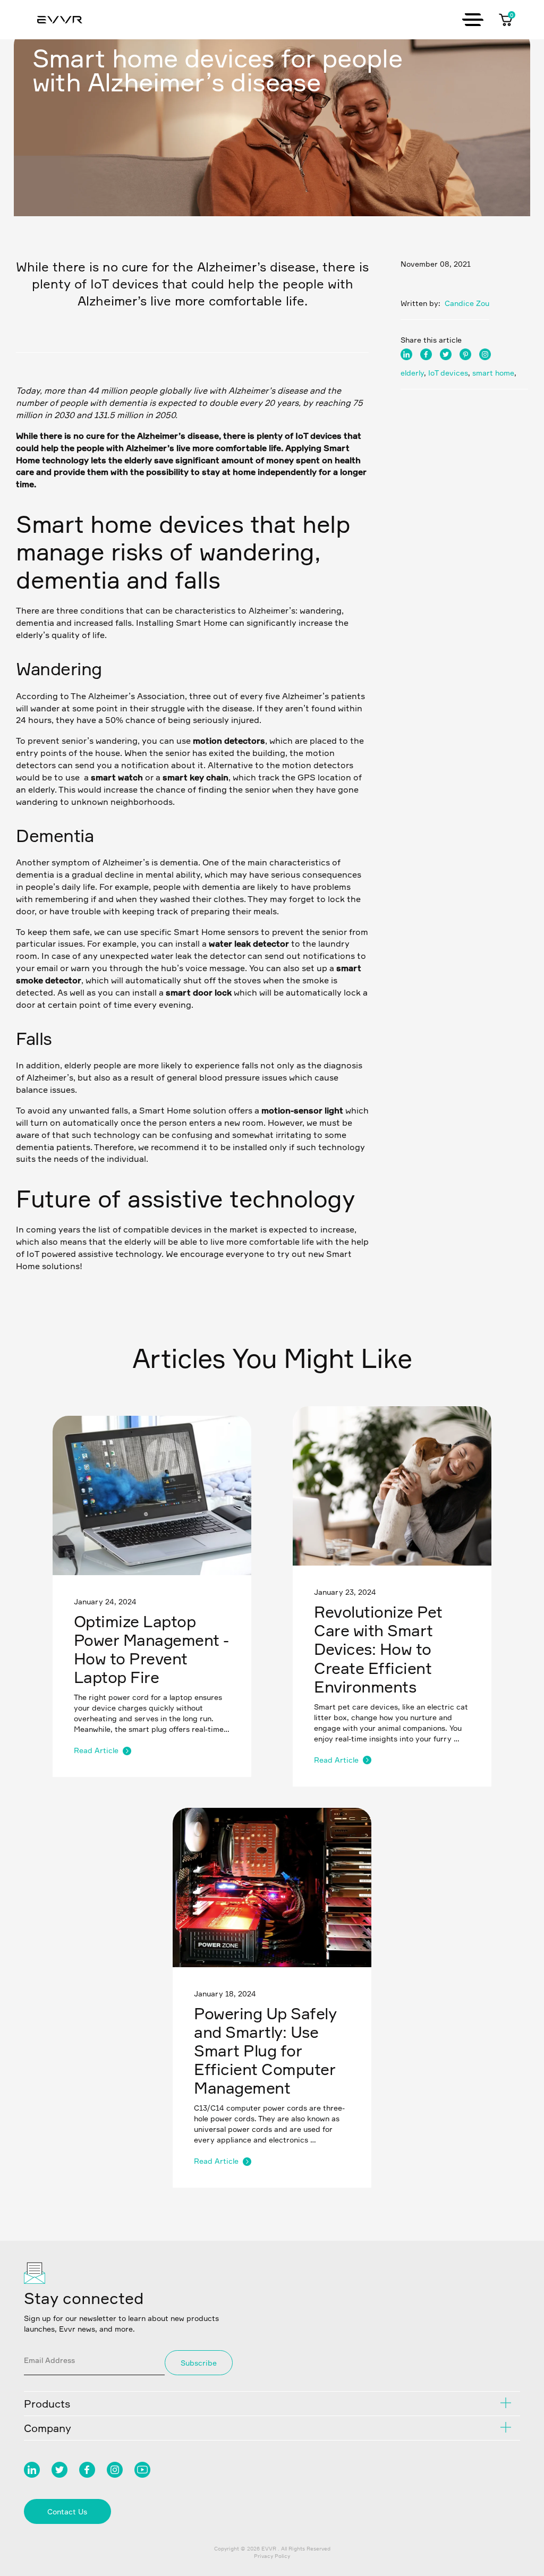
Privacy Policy (272, 2556)
